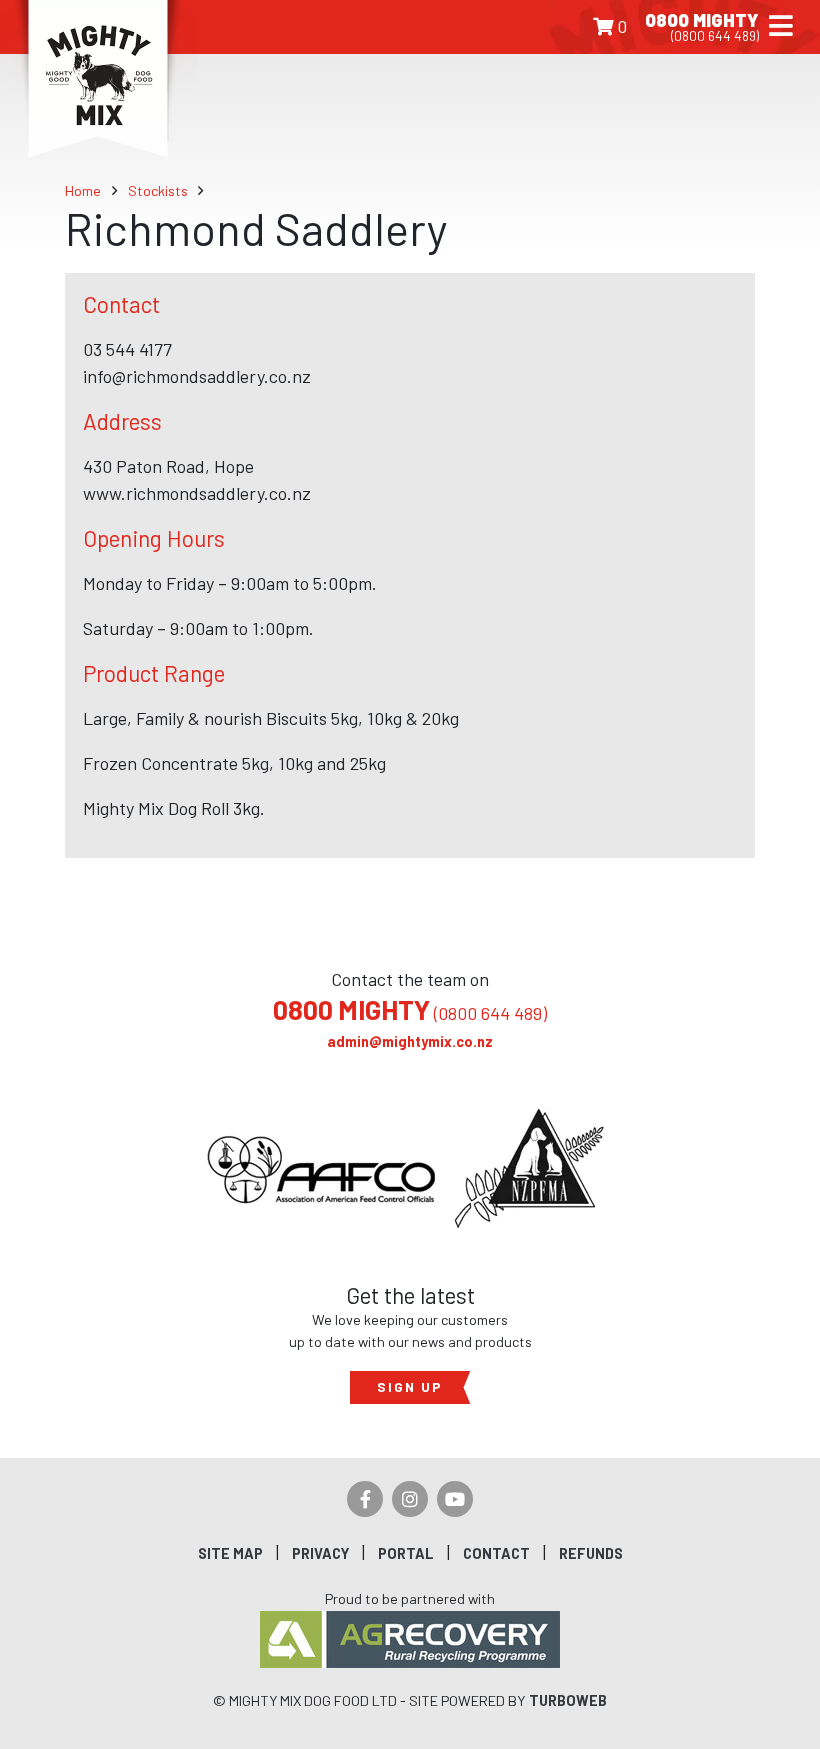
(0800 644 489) (410, 1013)
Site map (230, 1553)
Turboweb (568, 1700)
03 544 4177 (127, 349)
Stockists (158, 190)
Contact (496, 1553)
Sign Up (410, 1386)
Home (83, 190)
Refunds (591, 1553)
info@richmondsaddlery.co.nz (197, 376)
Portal (406, 1553)
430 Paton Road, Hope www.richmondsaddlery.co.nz (197, 479)
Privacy (320, 1553)
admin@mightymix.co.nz (410, 1041)
